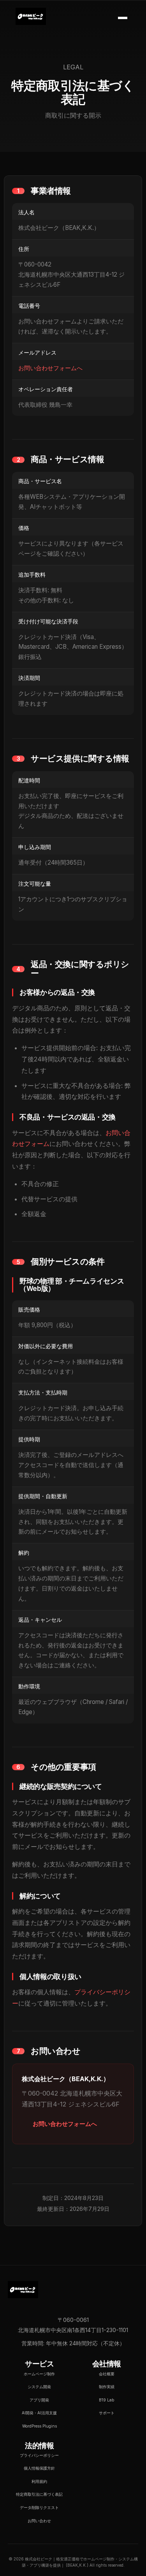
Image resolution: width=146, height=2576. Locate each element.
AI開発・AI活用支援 (39, 2413)
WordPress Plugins (40, 2426)
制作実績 (107, 2387)
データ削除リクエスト (39, 2507)
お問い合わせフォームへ (50, 368)
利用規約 (39, 2481)
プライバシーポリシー (39, 2455)
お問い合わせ (39, 2521)
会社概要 (107, 2374)
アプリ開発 (39, 2400)
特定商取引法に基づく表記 (39, 2494)
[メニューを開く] (123, 18)
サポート (107, 2413)
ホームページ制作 (39, 2374)
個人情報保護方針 (39, 2468)
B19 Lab (106, 2400)
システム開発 (39, 2387)
